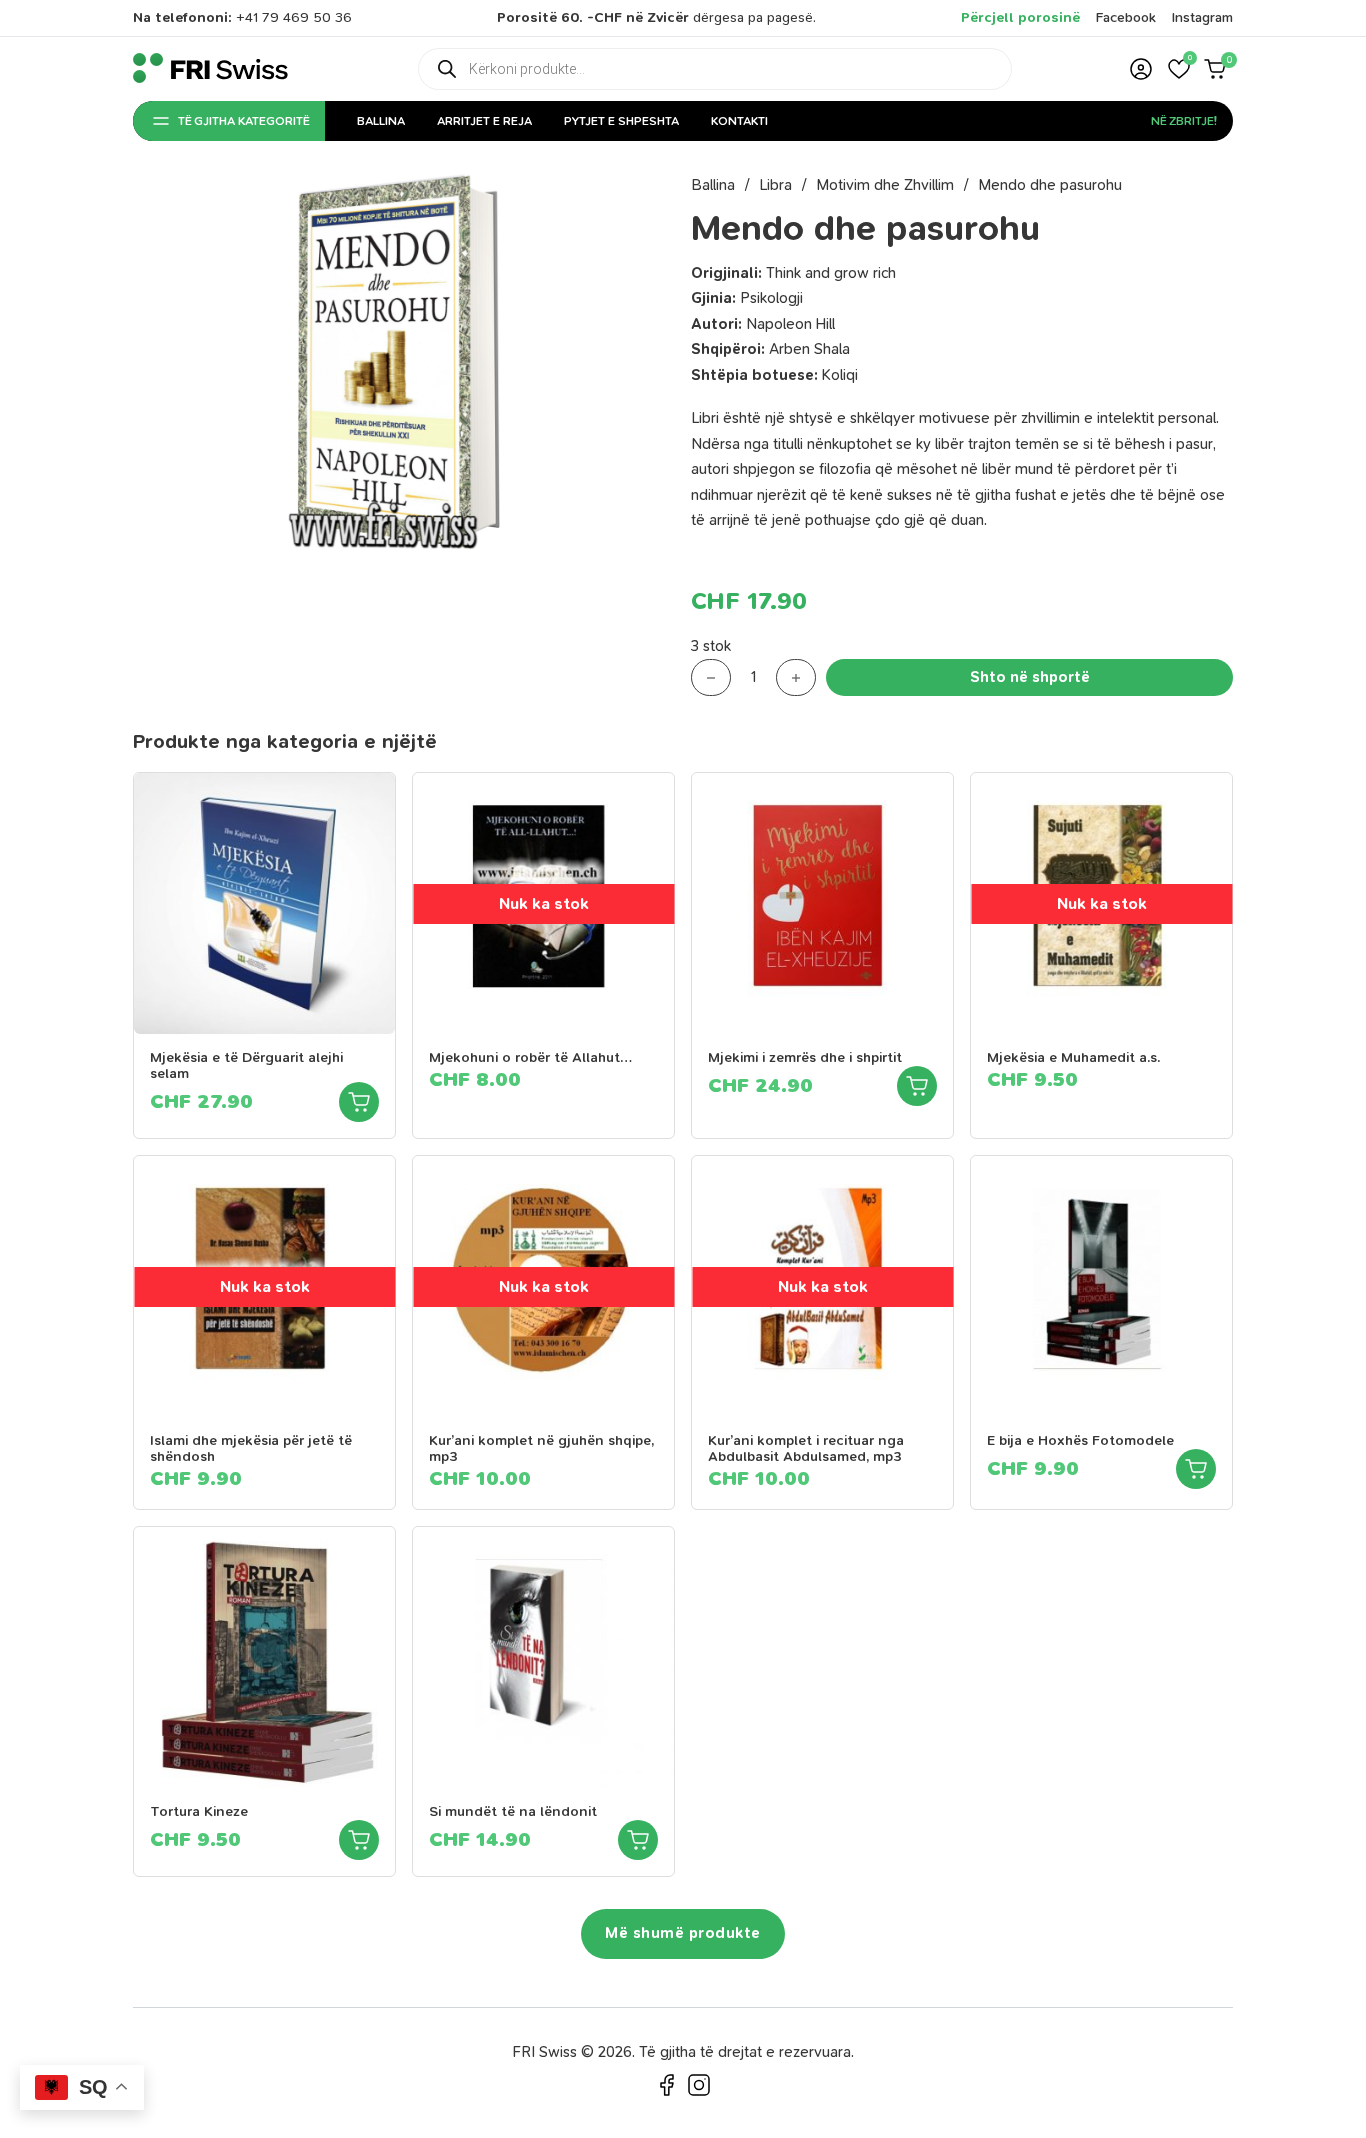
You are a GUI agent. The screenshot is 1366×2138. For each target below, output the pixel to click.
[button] (1179, 69)
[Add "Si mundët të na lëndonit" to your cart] (638, 1840)
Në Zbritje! (1184, 121)
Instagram (1202, 17)
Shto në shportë (1030, 677)
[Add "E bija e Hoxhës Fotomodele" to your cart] (1196, 1469)
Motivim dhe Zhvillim (885, 185)
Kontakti (739, 121)
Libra (775, 185)
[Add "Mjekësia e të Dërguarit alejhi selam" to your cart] (359, 1102)
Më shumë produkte (683, 1933)
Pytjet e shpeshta (621, 121)
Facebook (1126, 17)
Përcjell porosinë (1020, 17)
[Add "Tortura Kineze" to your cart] (359, 1840)
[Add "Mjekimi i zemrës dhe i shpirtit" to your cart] (917, 1086)
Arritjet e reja (484, 121)
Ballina (381, 121)
